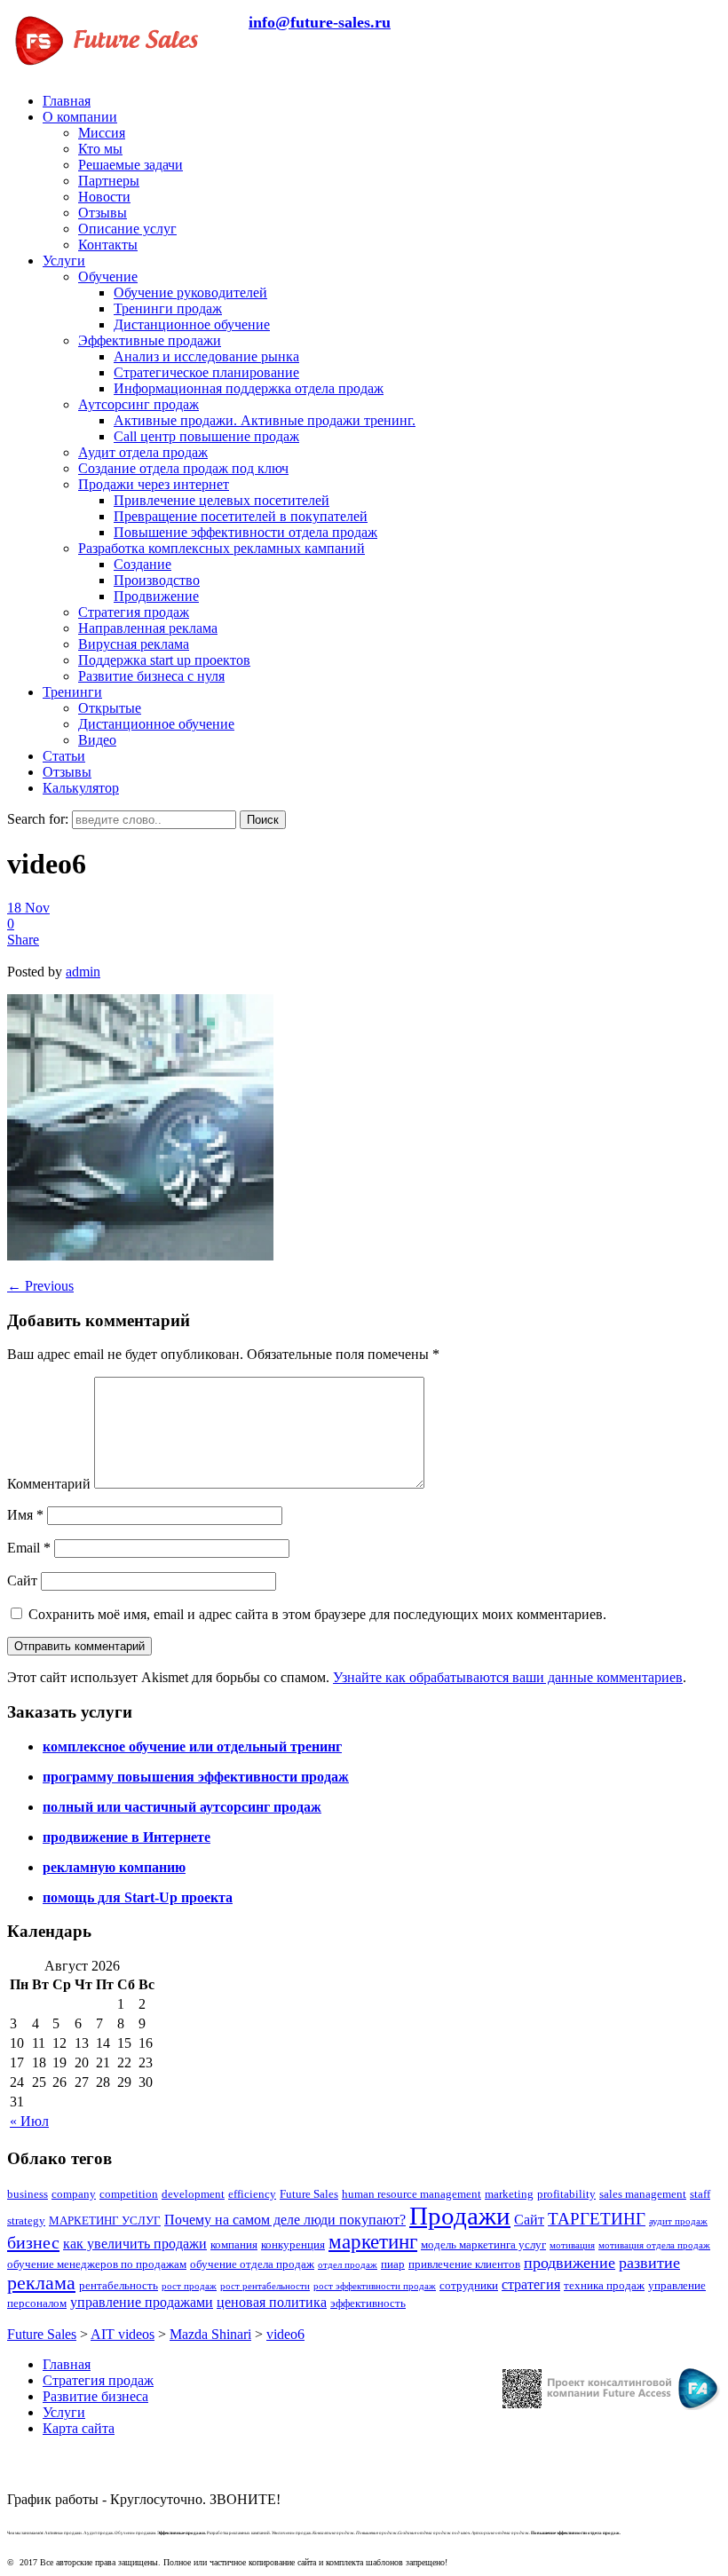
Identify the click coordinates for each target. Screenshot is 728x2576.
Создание (142, 564)
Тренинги (72, 692)
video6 (285, 2334)
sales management (643, 2194)
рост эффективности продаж (375, 2286)
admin (83, 972)
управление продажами (142, 2302)
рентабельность (119, 2285)
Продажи (460, 2216)
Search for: (38, 819)
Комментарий (49, 1484)
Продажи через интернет (154, 484)
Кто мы (100, 149)
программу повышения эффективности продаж (196, 1777)
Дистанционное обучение (192, 324)
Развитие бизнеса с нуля (151, 676)
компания (234, 2244)
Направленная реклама (148, 628)
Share (23, 940)
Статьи (64, 756)
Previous (40, 1286)
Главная (67, 101)
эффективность (368, 2303)
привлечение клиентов (464, 2264)
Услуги (64, 261)
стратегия (531, 2284)
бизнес (33, 2242)
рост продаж (189, 2286)
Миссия (102, 133)
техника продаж (604, 2285)
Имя (25, 1515)
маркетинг (373, 2242)
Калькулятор (81, 788)
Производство (157, 580)
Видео (97, 740)
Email (29, 1548)
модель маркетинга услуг (483, 2244)
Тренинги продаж (168, 308)
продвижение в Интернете (127, 1837)
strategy (26, 2220)
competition (129, 2194)
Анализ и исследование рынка (206, 356)
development (193, 2194)
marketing (509, 2194)
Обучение (108, 277)
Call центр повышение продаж (206, 436)
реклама (41, 2283)
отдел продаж (348, 2265)
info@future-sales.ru (320, 22)
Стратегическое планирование (206, 372)
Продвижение (156, 596)
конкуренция (293, 2244)
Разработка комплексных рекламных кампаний (222, 548)
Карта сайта (79, 2428)
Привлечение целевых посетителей (222, 500)
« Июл (29, 2121)
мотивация (572, 2245)
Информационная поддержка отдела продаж (249, 388)
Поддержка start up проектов (164, 660)
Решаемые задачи (131, 165)
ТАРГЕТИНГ (597, 2219)
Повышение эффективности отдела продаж (245, 532)
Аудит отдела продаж (143, 452)
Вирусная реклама (134, 644)
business (28, 2194)
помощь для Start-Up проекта (138, 1897)
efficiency (252, 2194)
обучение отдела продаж (252, 2264)
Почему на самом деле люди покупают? (285, 2220)
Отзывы (103, 213)
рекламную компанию (114, 1867)
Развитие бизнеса (95, 2396)
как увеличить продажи (135, 2244)
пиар (393, 2264)
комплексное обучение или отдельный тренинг (192, 1746)
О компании (80, 117)
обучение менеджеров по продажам (97, 2264)
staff (700, 2194)
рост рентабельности (265, 2286)
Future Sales (309, 2194)
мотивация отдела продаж (654, 2245)
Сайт (22, 1580)
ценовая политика (272, 2302)
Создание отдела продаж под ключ (183, 468)
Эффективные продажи (150, 340)
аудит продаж (678, 2221)
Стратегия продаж (134, 612)
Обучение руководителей (190, 292)
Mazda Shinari (210, 2334)
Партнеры (109, 181)
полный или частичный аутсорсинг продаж (182, 1807)
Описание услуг (127, 229)
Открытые (110, 708)
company (74, 2194)
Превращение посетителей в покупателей (241, 516)
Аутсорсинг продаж (138, 404)
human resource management (411, 2194)
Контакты (108, 245)
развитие (649, 2263)
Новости (104, 197)
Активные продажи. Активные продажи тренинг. (265, 420)
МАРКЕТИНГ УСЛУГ (105, 2220)
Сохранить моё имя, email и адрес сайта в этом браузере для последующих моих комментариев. (317, 1614)
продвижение (570, 2263)
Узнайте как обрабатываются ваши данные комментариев (508, 1677)
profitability (566, 2194)
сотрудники (469, 2285)
